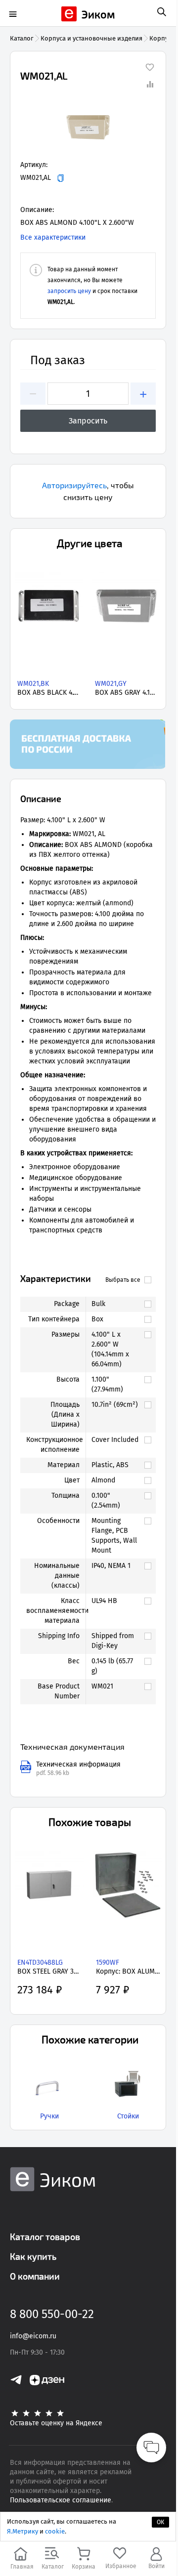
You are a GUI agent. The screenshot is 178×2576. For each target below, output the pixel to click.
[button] (88, 126)
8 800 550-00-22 (52, 2314)
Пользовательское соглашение (61, 2500)
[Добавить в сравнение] (150, 84)
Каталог (22, 38)
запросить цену (69, 291)
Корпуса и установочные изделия (91, 38)
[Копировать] (61, 178)
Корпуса (162, 38)
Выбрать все (123, 1280)
